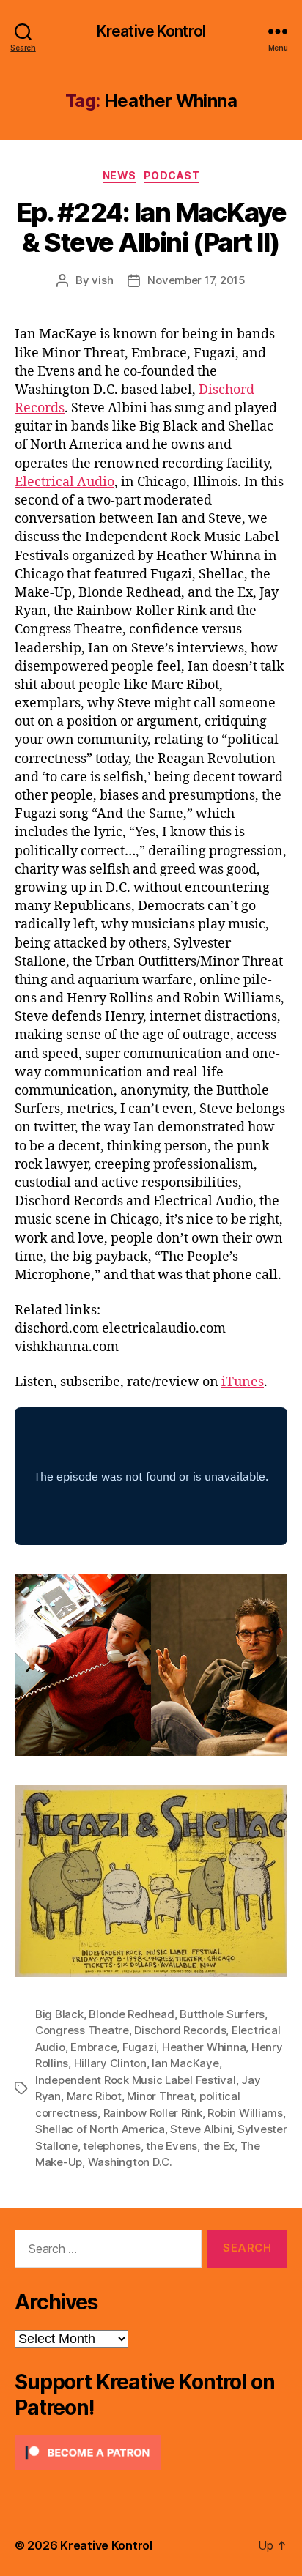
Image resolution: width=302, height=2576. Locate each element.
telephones (111, 2146)
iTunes (243, 1382)
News (119, 175)
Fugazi (139, 2047)
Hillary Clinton (110, 2063)
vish (102, 280)
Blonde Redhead (131, 2014)
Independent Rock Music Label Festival (136, 2080)
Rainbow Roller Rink (153, 2113)
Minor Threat (160, 2096)
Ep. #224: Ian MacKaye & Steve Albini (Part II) (151, 227)
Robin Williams (245, 2113)
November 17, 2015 (196, 280)
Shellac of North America (100, 2129)
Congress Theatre (82, 2030)
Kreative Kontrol (151, 31)
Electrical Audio (65, 482)
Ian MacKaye (185, 2063)
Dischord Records (180, 2030)
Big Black (59, 2014)
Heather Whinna (204, 2047)
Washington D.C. (130, 2162)
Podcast (172, 175)
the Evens (172, 2146)
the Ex (219, 2146)
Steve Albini (201, 2129)
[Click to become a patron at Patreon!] (151, 2453)
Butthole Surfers (222, 2014)
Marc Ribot (94, 2096)
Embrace (93, 2047)
